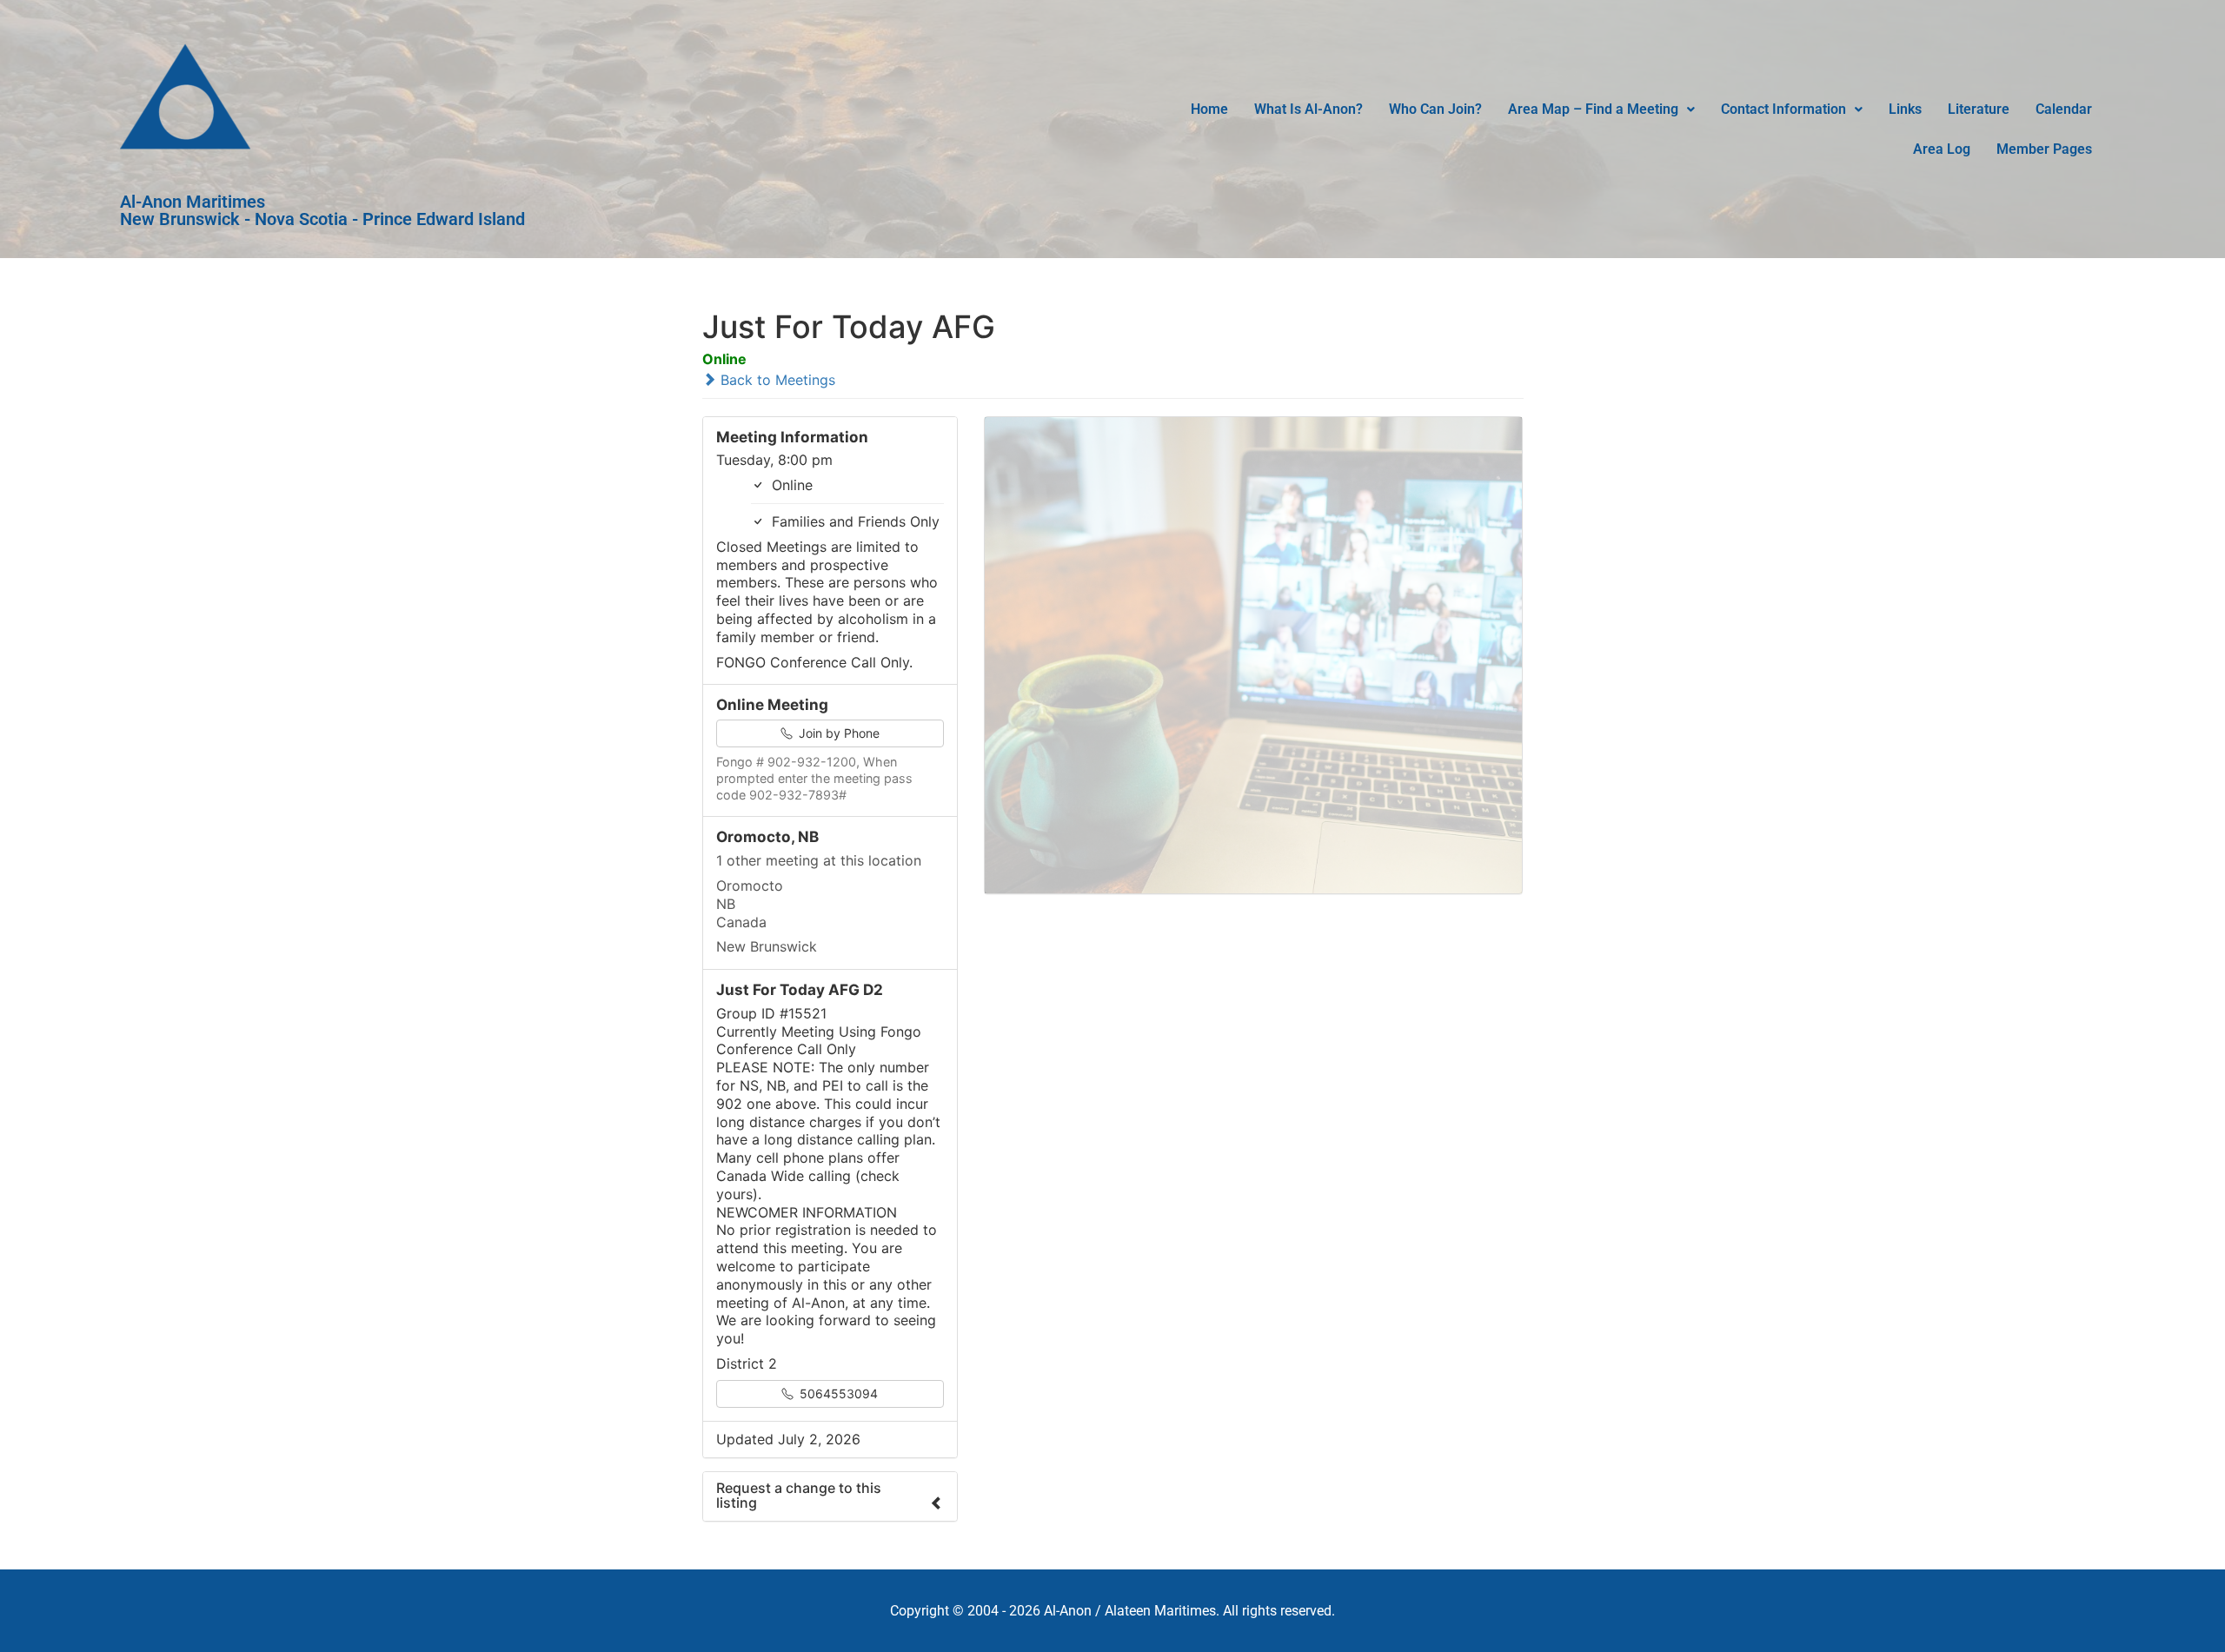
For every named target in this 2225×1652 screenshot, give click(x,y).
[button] (1601, 109)
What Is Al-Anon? (1308, 109)
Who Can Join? (1435, 109)
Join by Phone (837, 733)
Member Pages (2044, 149)
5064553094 (837, 1393)
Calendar (2064, 109)
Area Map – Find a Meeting (1593, 109)
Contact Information (1783, 109)
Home (1209, 109)
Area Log (1942, 149)
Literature (1979, 109)
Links (1905, 109)
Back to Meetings (776, 380)
